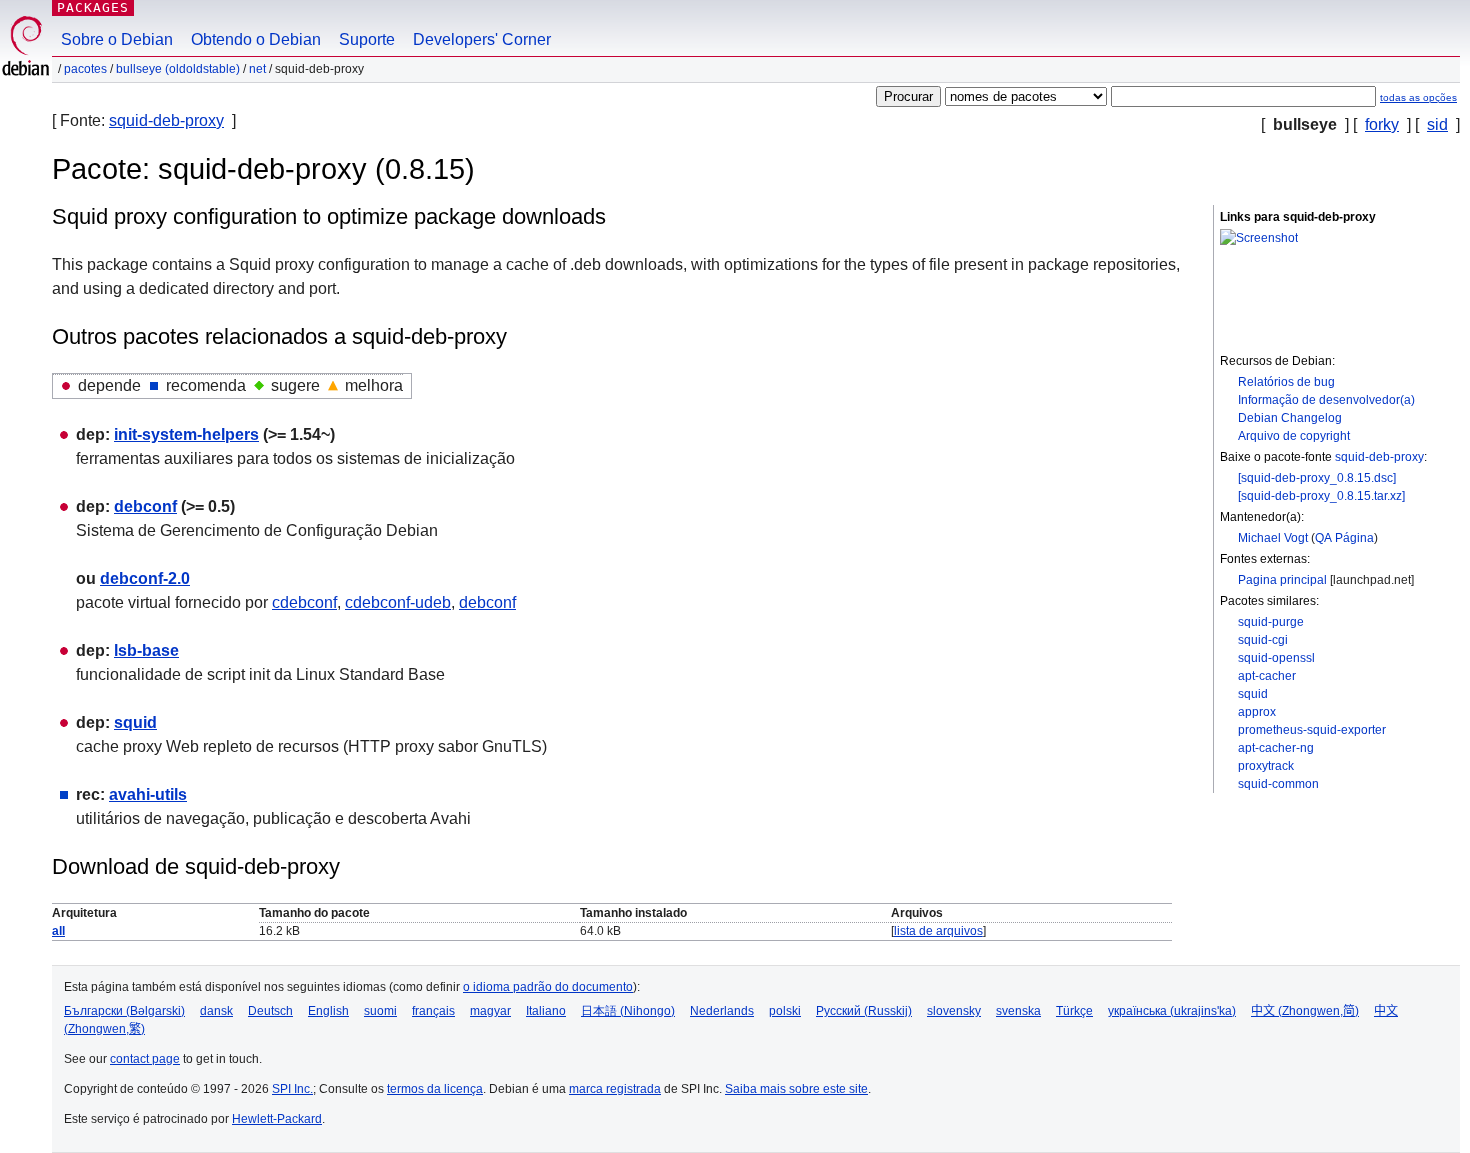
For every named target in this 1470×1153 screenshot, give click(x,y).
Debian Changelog (1290, 418)
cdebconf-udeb (398, 602)
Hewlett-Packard (277, 1119)
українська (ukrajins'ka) (1172, 1011)
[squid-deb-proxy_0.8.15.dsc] (1317, 478)
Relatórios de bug (1286, 382)
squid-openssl (1276, 658)
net (257, 69)
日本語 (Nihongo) (628, 1011)
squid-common (1278, 784)
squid (1253, 694)
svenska (1018, 1011)
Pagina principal (1282, 580)
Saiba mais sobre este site (796, 1089)
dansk (216, 1011)
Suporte (367, 39)
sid (1437, 124)
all (58, 931)
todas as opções (1418, 97)
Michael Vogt (1273, 538)
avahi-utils (148, 794)
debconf (145, 506)
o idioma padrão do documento (548, 987)
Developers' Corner (482, 39)
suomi (380, 1011)
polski (785, 1011)
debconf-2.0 (145, 578)
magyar (490, 1011)
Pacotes (85, 69)
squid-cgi (1263, 640)
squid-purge (1271, 622)
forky (1382, 124)
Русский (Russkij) (864, 1011)
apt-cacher (1267, 676)
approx (1257, 712)
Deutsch (270, 1011)
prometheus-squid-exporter (1312, 730)
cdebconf (304, 602)
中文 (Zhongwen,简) (1305, 1011)
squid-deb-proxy (166, 120)
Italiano (546, 1011)
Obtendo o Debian (256, 39)
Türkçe (1074, 1011)
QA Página (1344, 538)
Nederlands (722, 1011)
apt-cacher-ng (1276, 748)
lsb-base (146, 650)
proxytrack (1266, 766)
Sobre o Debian (117, 39)
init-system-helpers (186, 434)
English (328, 1011)
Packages (93, 7)
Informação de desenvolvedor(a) (1326, 400)
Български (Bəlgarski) (124, 1011)
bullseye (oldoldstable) (178, 69)
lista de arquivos (938, 931)
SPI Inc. (292, 1089)
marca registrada (615, 1089)
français (433, 1011)
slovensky (954, 1011)
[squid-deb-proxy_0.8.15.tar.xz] (1321, 496)
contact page (145, 1059)
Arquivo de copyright (1294, 436)
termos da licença (435, 1089)
